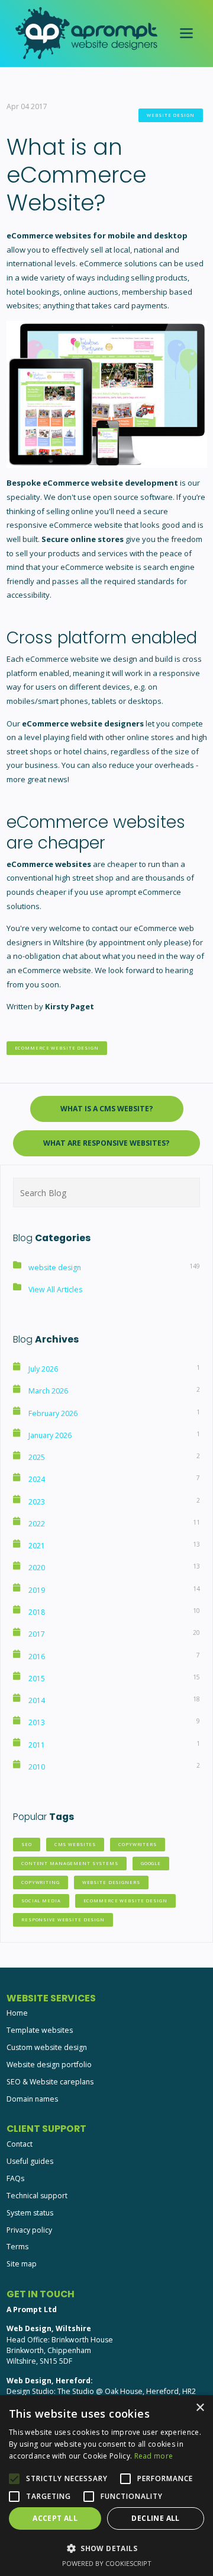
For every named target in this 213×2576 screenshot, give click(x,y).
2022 (37, 1524)
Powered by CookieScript (107, 2563)
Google (151, 1863)
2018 (37, 1612)
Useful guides (30, 2161)
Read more (154, 2456)
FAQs (15, 2178)
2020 (37, 1568)
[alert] (106, 2486)
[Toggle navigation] (187, 34)
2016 (37, 1657)
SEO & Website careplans (50, 2082)
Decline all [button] (155, 2518)
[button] (106, 2548)
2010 (37, 1767)
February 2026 (53, 1413)
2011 (37, 1745)
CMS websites (75, 1844)
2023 (37, 1502)
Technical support (37, 2196)
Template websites (40, 2030)
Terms (17, 2247)
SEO (27, 1844)
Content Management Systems (70, 1863)
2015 (37, 1678)
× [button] (200, 2408)
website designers (111, 1882)
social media (41, 1901)
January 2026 (50, 1435)
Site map (22, 2264)
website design (170, 115)
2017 (37, 1634)
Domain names (32, 2099)
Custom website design (47, 2047)
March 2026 (48, 1391)
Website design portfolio (49, 2065)
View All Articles (55, 1289)
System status (30, 2213)
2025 (37, 1457)
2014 (37, 1700)
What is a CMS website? (107, 1109)
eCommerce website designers (83, 723)
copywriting (41, 1882)
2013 (37, 1722)
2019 (37, 1590)
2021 (37, 1546)
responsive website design (63, 1920)
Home (17, 2013)
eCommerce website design (57, 1048)
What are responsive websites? (106, 1143)
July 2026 (43, 1369)
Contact (20, 2144)
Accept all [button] (55, 2518)
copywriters (138, 1844)
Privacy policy (29, 2230)
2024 (37, 1479)
